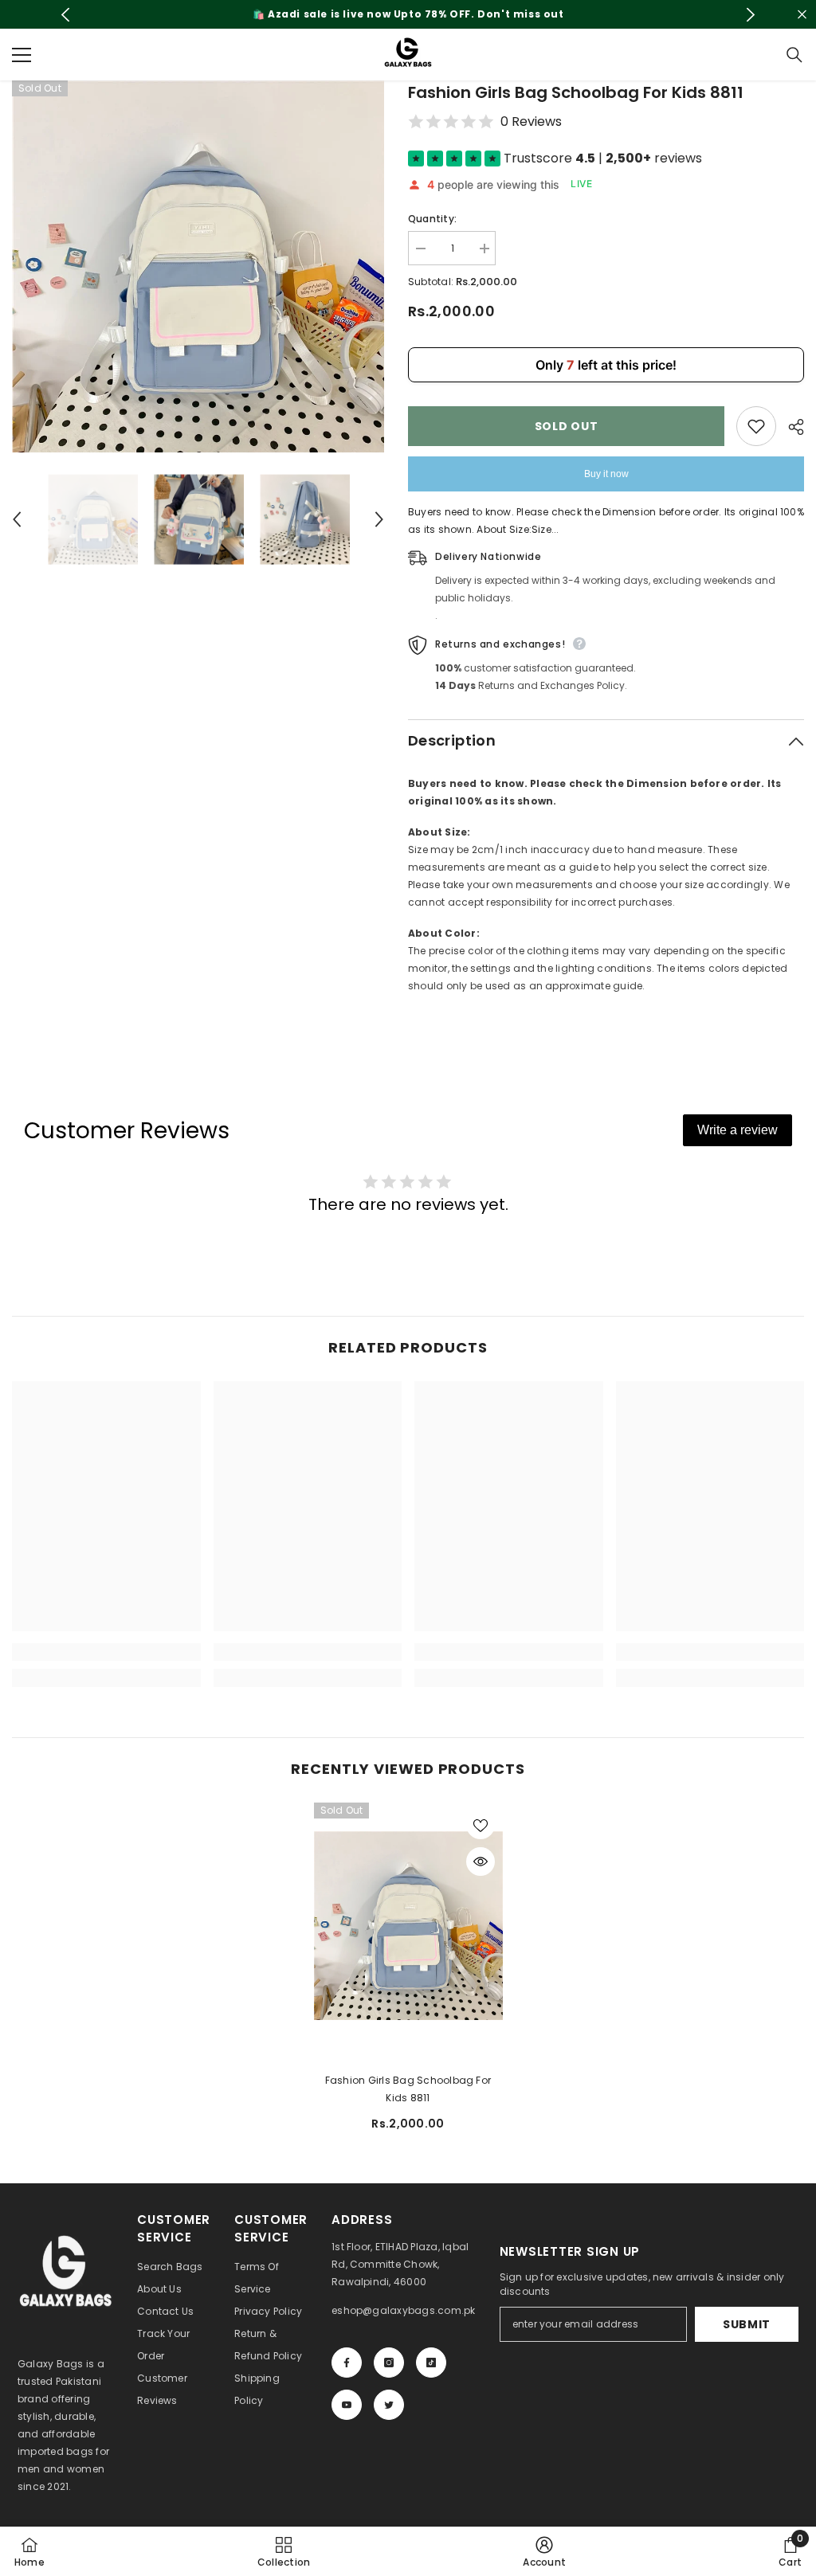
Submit (747, 2324)
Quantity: (432, 219)
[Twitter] (389, 2405)
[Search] (794, 55)
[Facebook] (347, 2363)
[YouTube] (347, 2405)
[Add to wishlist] (756, 426)
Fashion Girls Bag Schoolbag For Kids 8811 (408, 2089)
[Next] (750, 15)
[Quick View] (481, 1862)
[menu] (22, 55)
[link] (106, 1652)
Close (802, 15)
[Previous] (66, 15)
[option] (408, 14)
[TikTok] (431, 2363)
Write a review (738, 1130)
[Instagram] (389, 2363)
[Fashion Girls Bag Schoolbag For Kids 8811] (408, 1925)
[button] (17, 519)
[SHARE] (790, 427)
